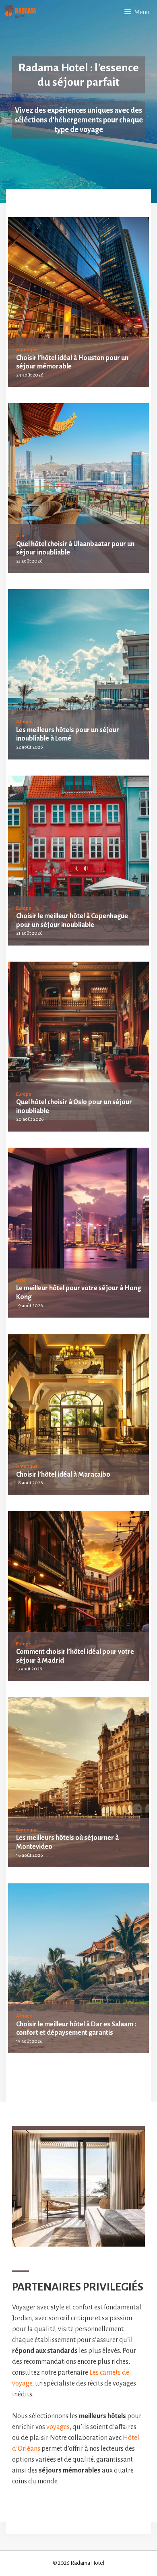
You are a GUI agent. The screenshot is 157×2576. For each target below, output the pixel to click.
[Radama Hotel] (20, 12)
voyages (58, 2427)
